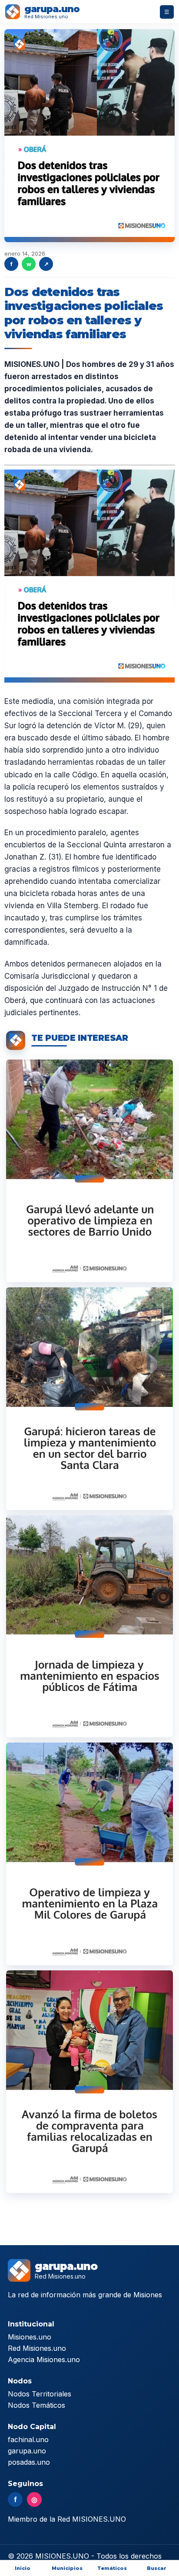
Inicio (23, 2568)
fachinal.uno (28, 2439)
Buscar (157, 2568)
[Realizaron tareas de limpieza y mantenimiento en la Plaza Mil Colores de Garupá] (89, 1854)
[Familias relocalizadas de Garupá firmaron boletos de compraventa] (89, 2082)
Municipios (67, 2568)
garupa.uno (27, 2451)
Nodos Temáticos (36, 2405)
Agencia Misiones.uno (44, 2359)
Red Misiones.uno (37, 2348)
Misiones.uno (30, 2337)
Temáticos (112, 2568)
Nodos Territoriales (40, 2394)
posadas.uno (29, 2462)
